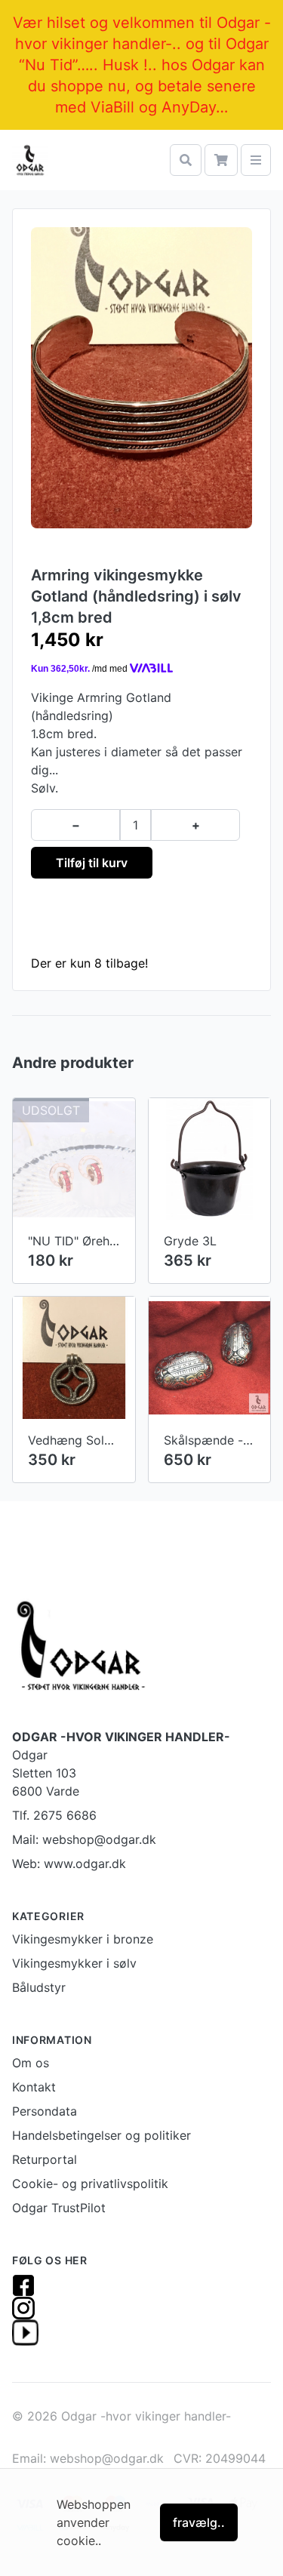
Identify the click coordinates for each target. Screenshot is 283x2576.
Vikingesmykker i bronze (83, 1939)
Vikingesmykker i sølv (74, 1963)
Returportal (45, 2159)
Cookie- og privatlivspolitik (90, 2184)
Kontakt (34, 2087)
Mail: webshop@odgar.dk (84, 1839)
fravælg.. (199, 2522)
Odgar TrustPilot (59, 2208)
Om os (31, 2063)
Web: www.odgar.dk (69, 1864)
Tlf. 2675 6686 (54, 1815)
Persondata (45, 2111)
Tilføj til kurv (92, 863)
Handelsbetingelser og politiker (102, 2135)
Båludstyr (39, 1987)
